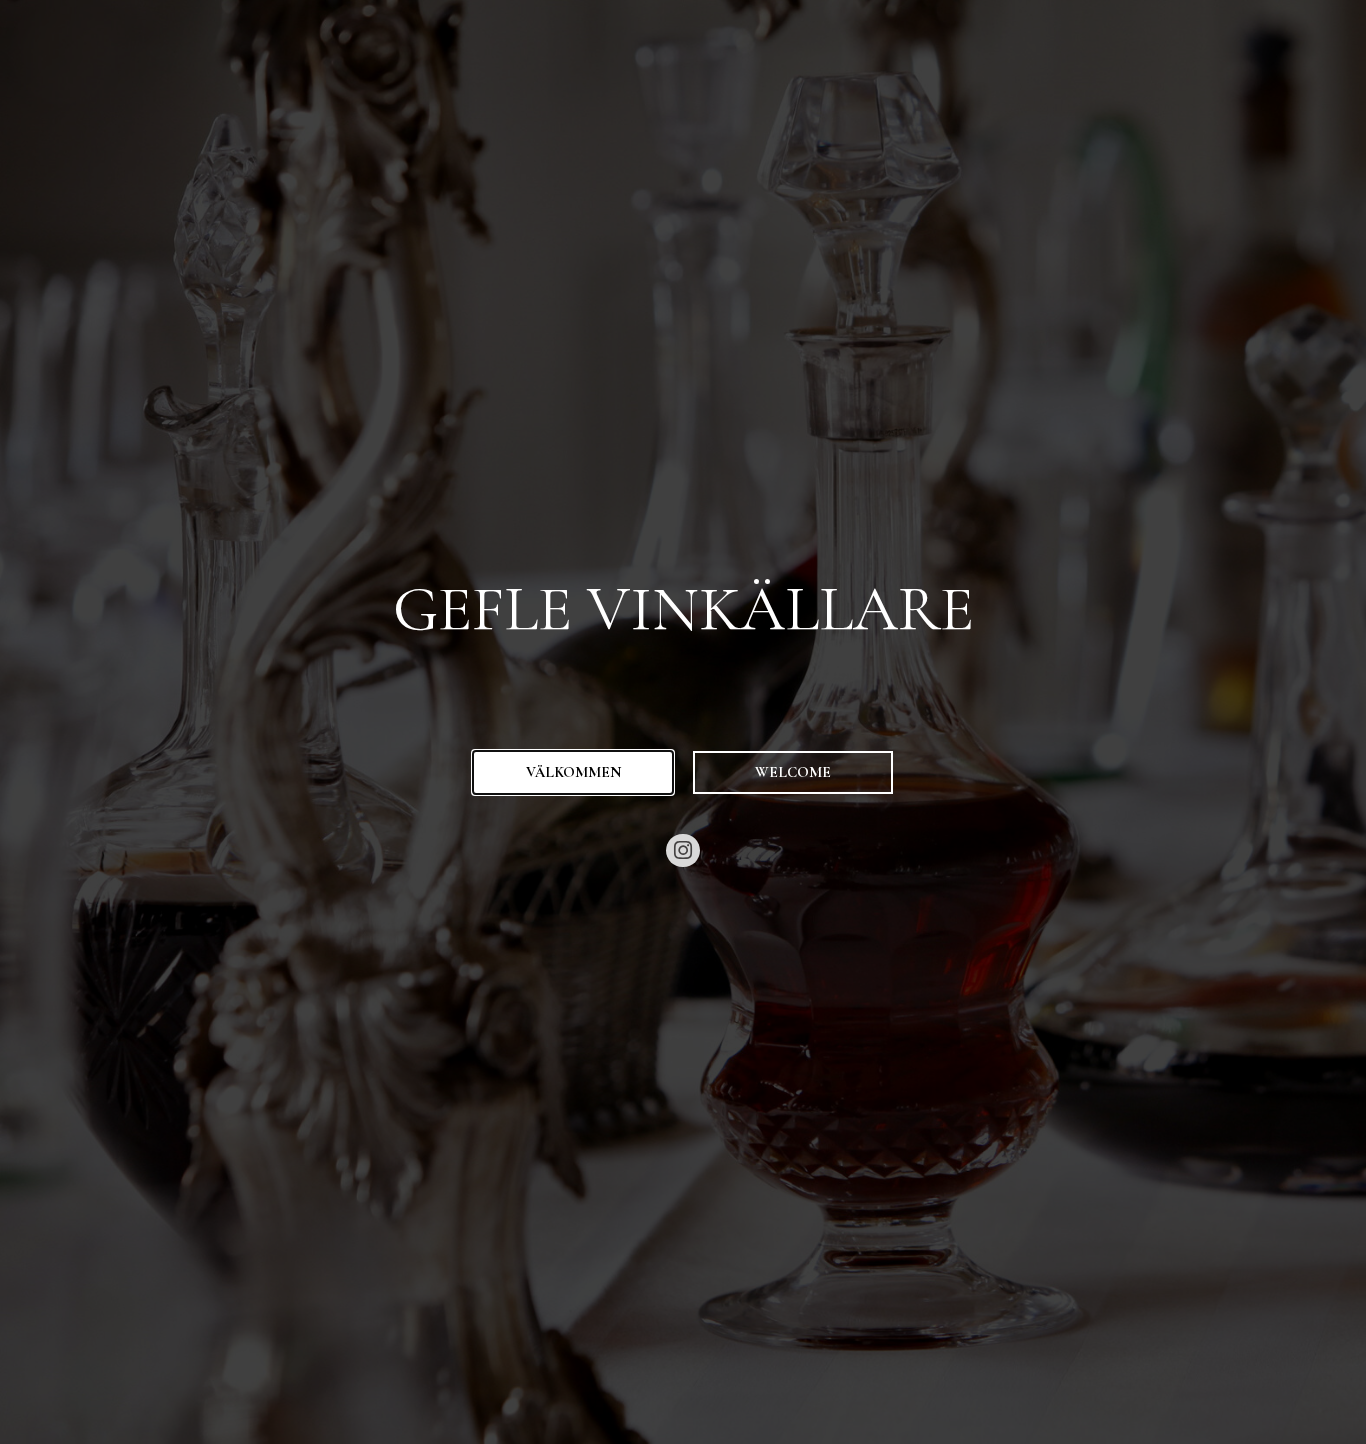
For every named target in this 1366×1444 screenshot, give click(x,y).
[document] (683, 722)
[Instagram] (683, 851)
